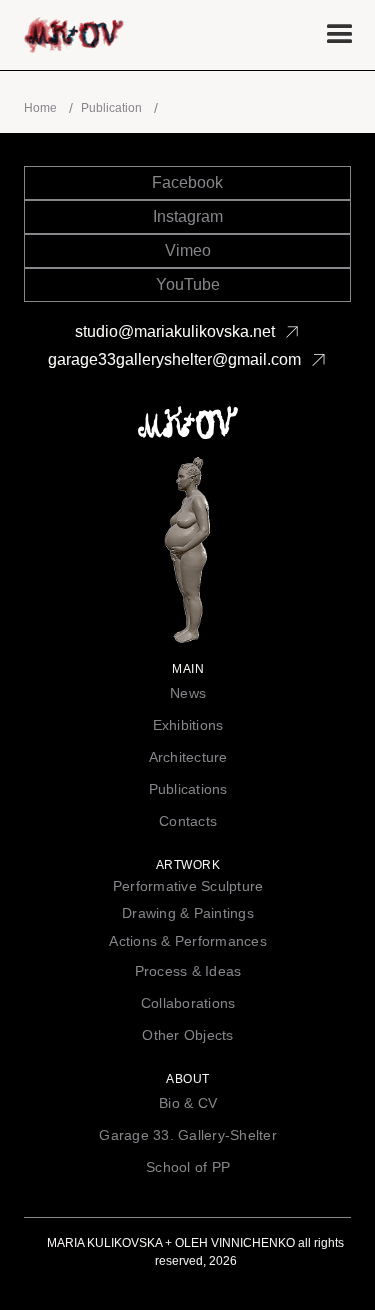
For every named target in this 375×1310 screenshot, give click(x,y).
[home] (152, 35)
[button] (340, 35)
